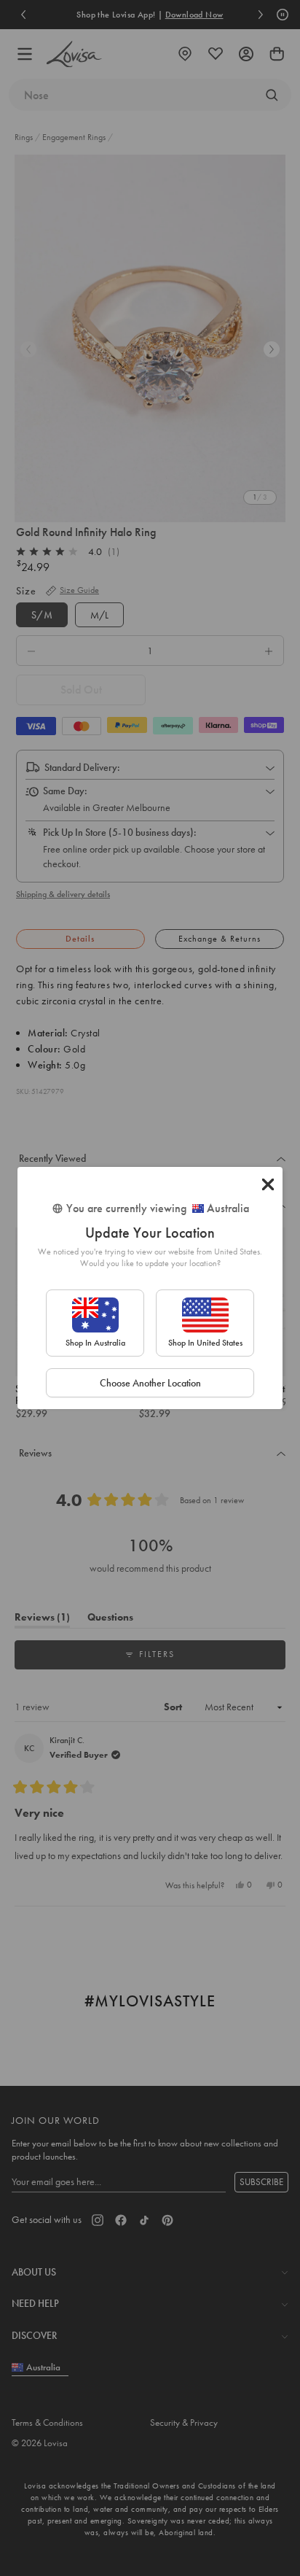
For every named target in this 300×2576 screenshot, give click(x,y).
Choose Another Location (150, 1383)
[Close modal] (268, 1184)
